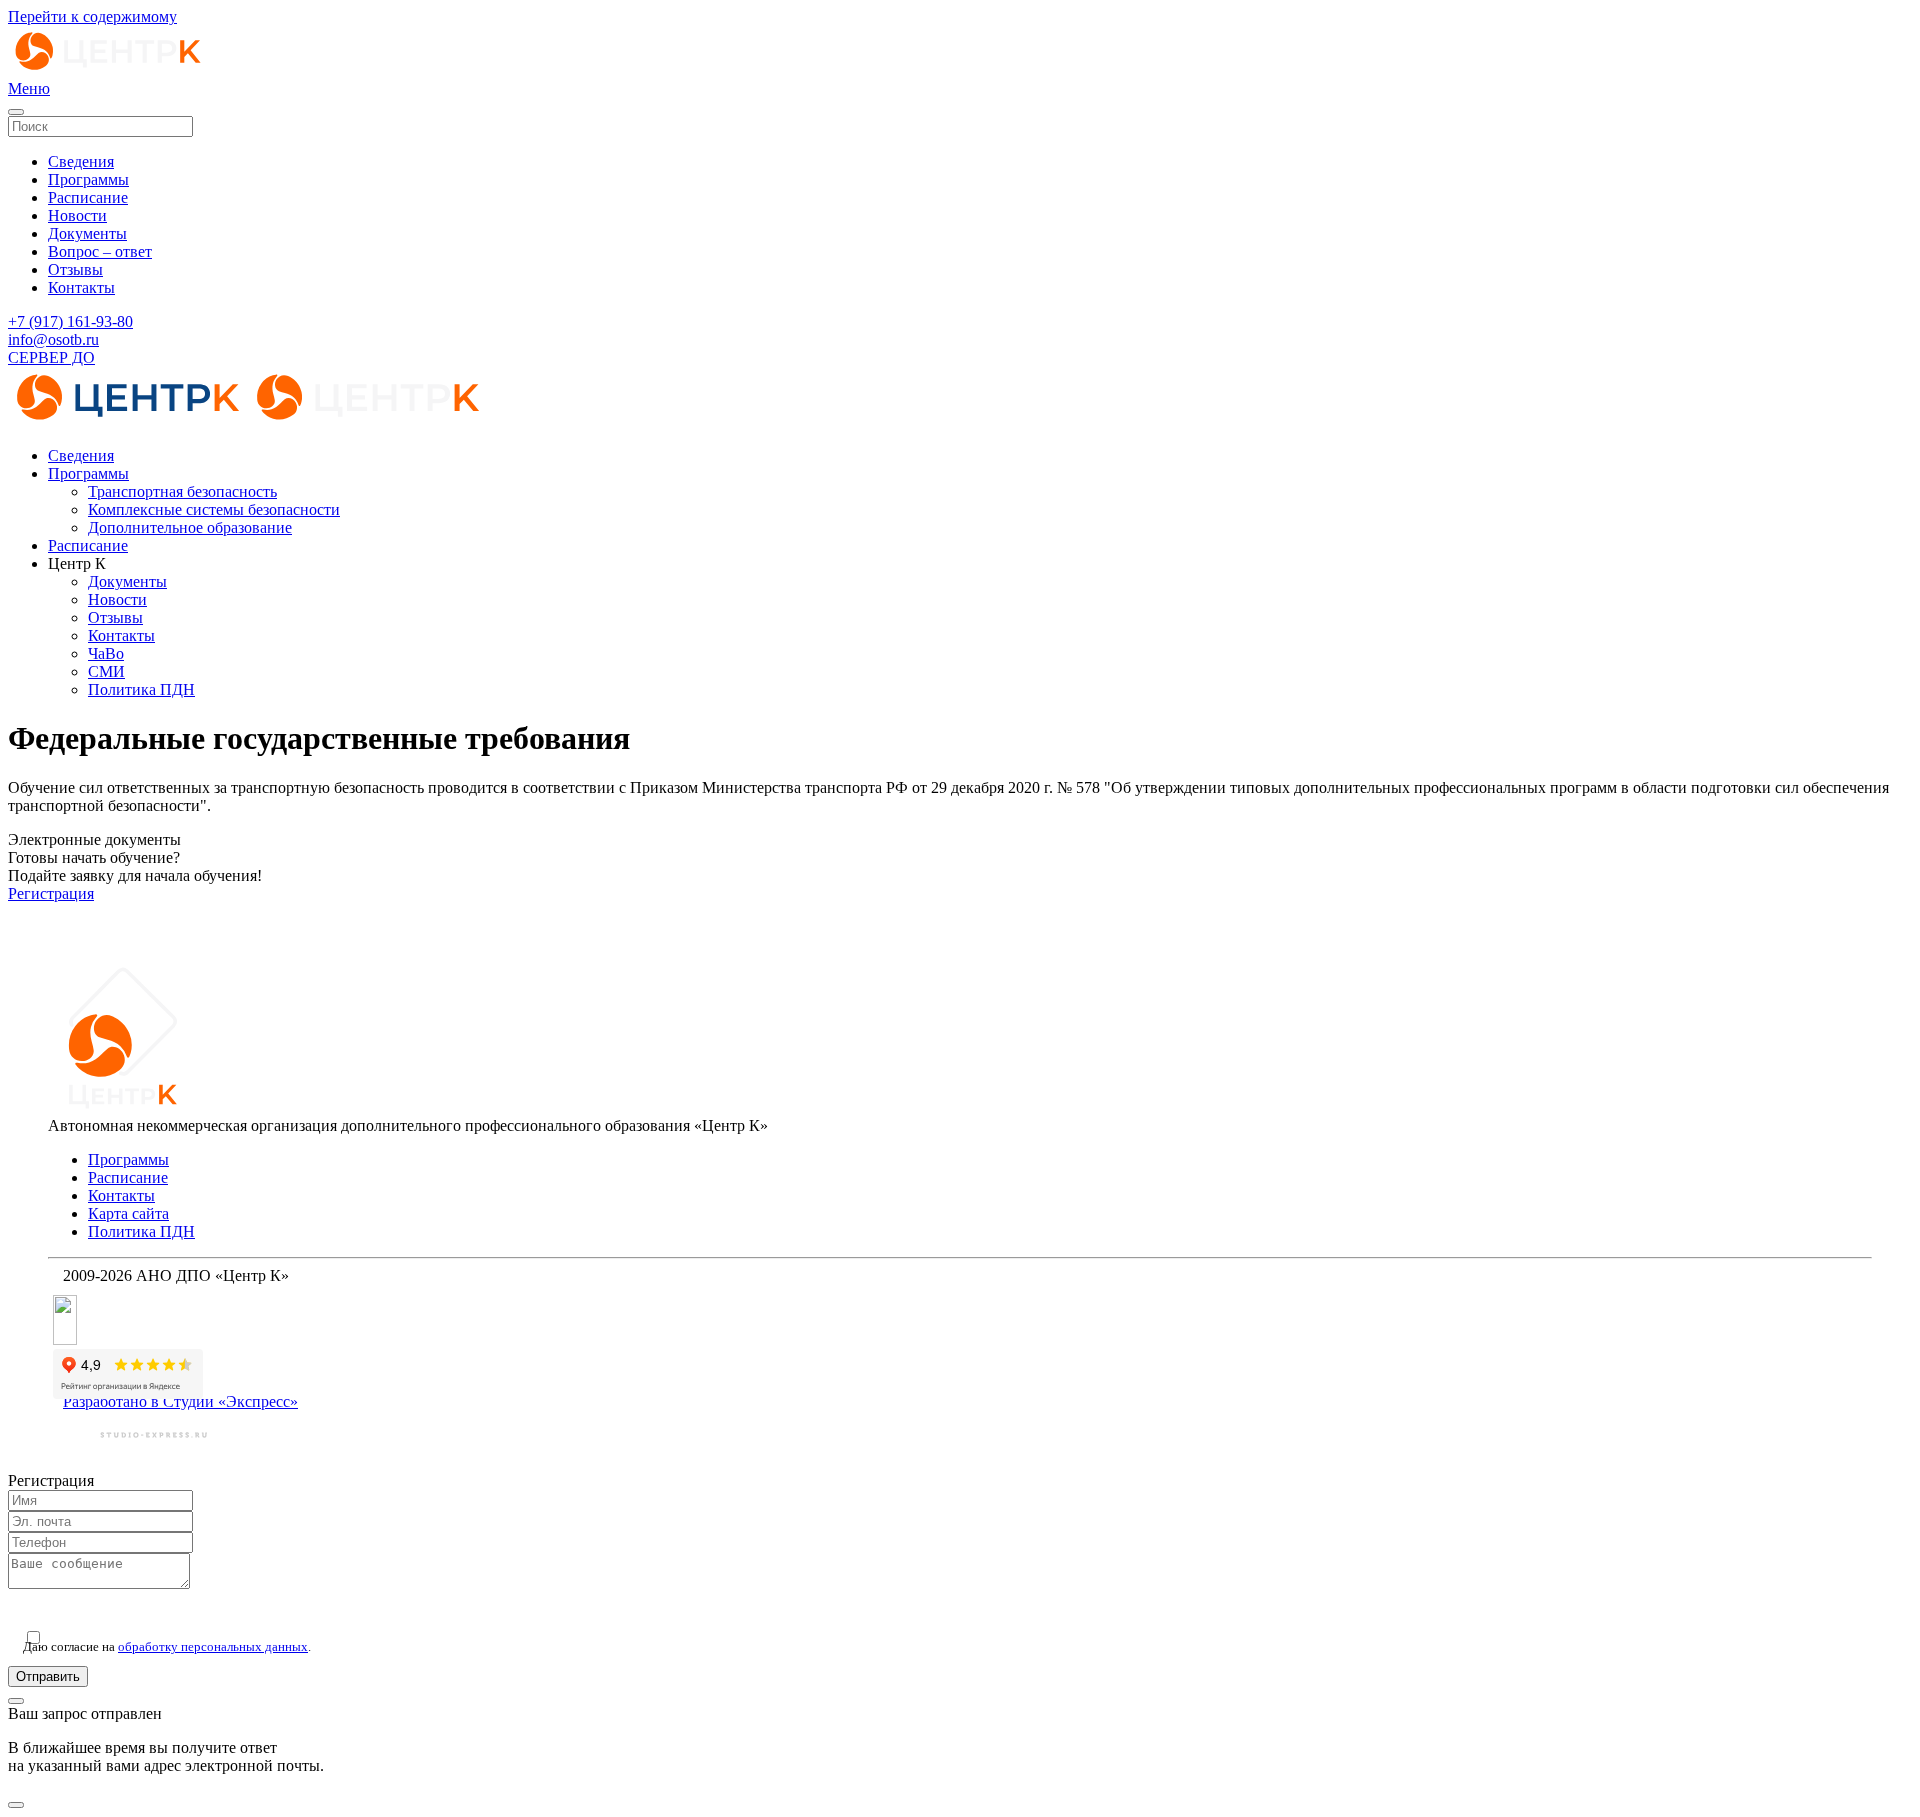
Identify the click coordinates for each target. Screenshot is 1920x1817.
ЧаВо (106, 653)
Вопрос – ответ (100, 251)
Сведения (81, 161)
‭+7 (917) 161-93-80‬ (70, 321)
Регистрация (51, 893)
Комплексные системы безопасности (214, 509)
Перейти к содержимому (92, 16)
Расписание (88, 197)
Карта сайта (128, 1213)
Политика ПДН (141, 689)
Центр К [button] (77, 563)
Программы (88, 179)
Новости (77, 215)
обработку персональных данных (213, 1646)
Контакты (81, 287)
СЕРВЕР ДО (51, 357)
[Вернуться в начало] (108, 70)
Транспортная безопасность (182, 491)
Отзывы (75, 269)
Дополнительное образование (190, 527)
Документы (87, 233)
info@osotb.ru (53, 339)
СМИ (106, 671)
